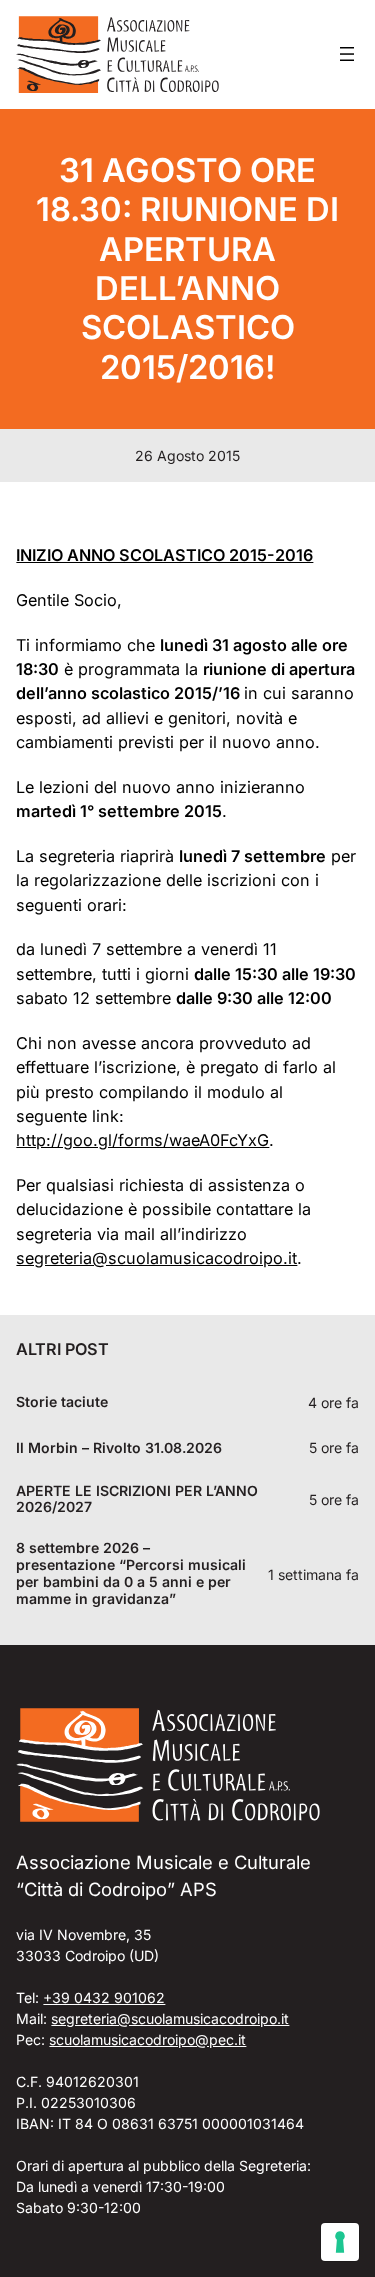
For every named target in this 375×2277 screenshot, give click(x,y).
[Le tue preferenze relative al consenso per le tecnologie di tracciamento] (340, 2242)
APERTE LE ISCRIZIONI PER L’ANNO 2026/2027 (137, 1499)
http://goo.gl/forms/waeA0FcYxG (142, 1140)
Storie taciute (62, 1402)
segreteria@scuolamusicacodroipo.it (156, 1258)
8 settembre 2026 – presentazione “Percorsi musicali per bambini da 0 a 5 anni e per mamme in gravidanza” (131, 1573)
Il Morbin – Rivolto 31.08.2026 (119, 1448)
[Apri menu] (347, 54)
